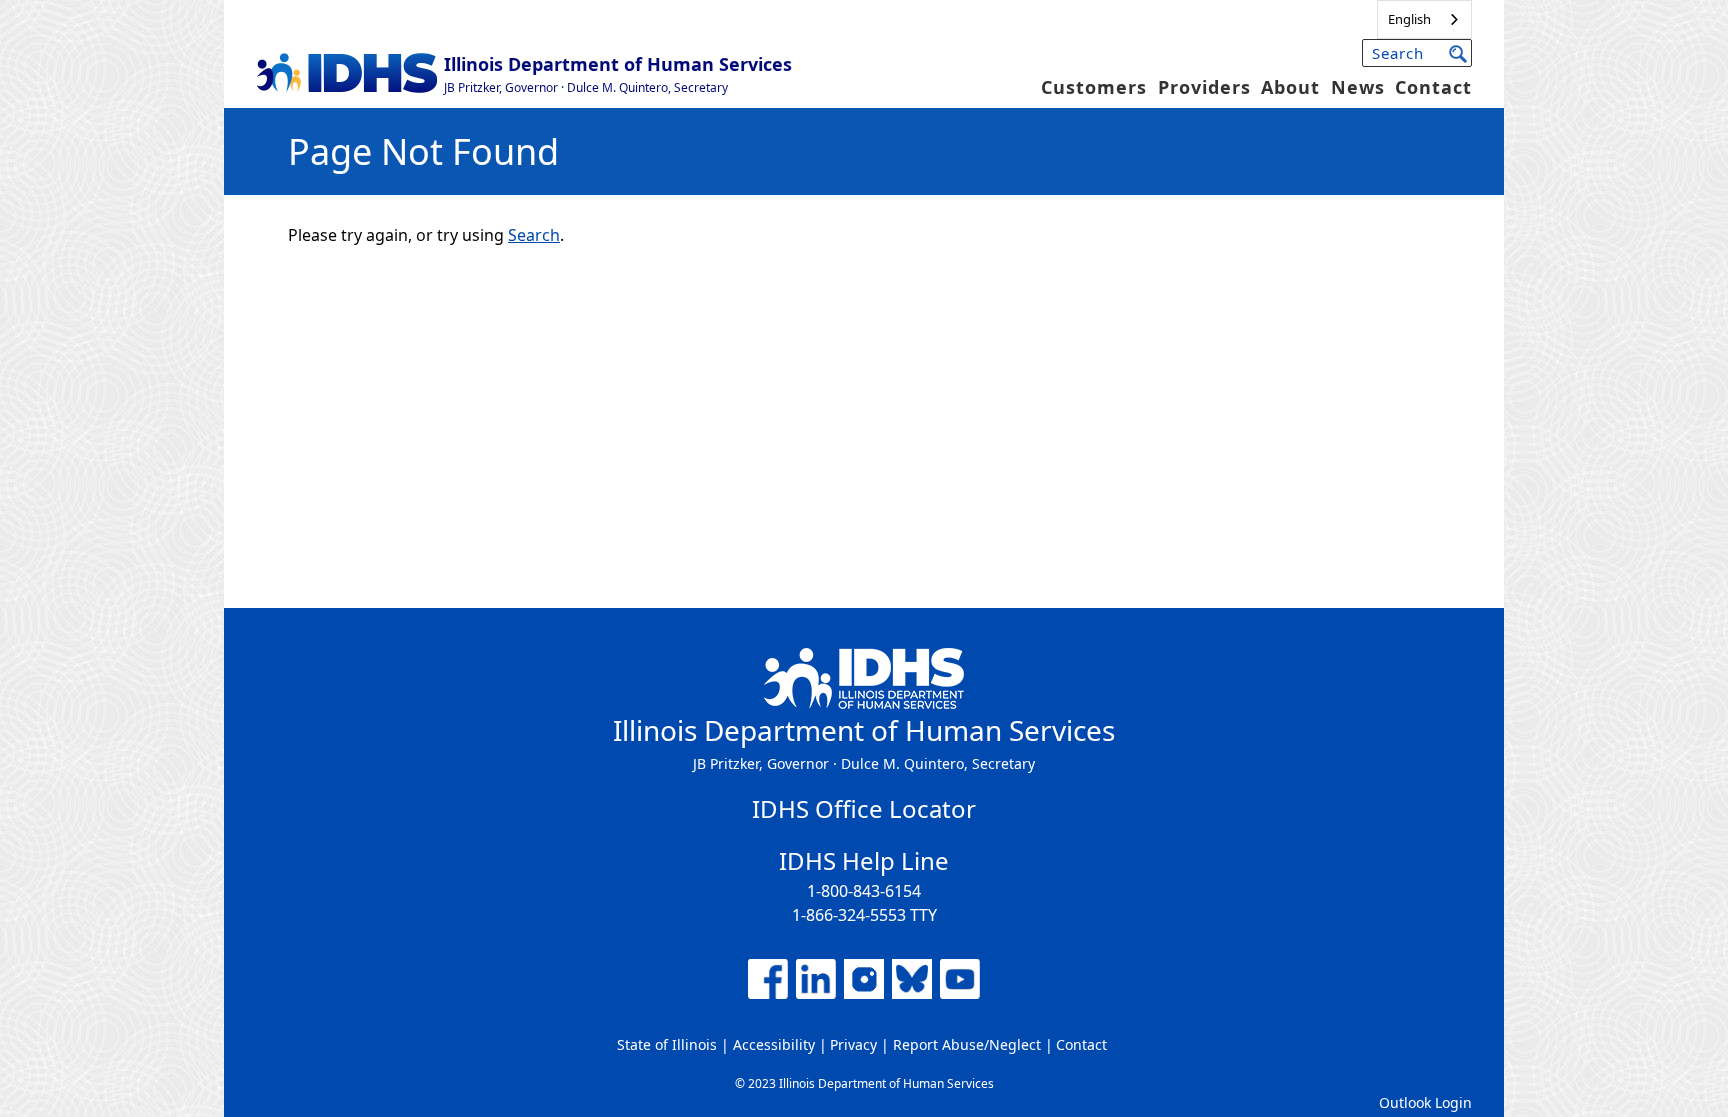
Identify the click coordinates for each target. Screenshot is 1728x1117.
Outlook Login (1425, 1102)
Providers (1204, 87)
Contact (1433, 87)
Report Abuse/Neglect (967, 1044)
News (1358, 87)
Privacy (853, 1044)
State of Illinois (667, 1044)
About (1290, 87)
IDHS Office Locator (864, 808)
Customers (1094, 87)
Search (534, 235)
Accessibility (774, 1044)
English (1409, 19)
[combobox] (1424, 19)
